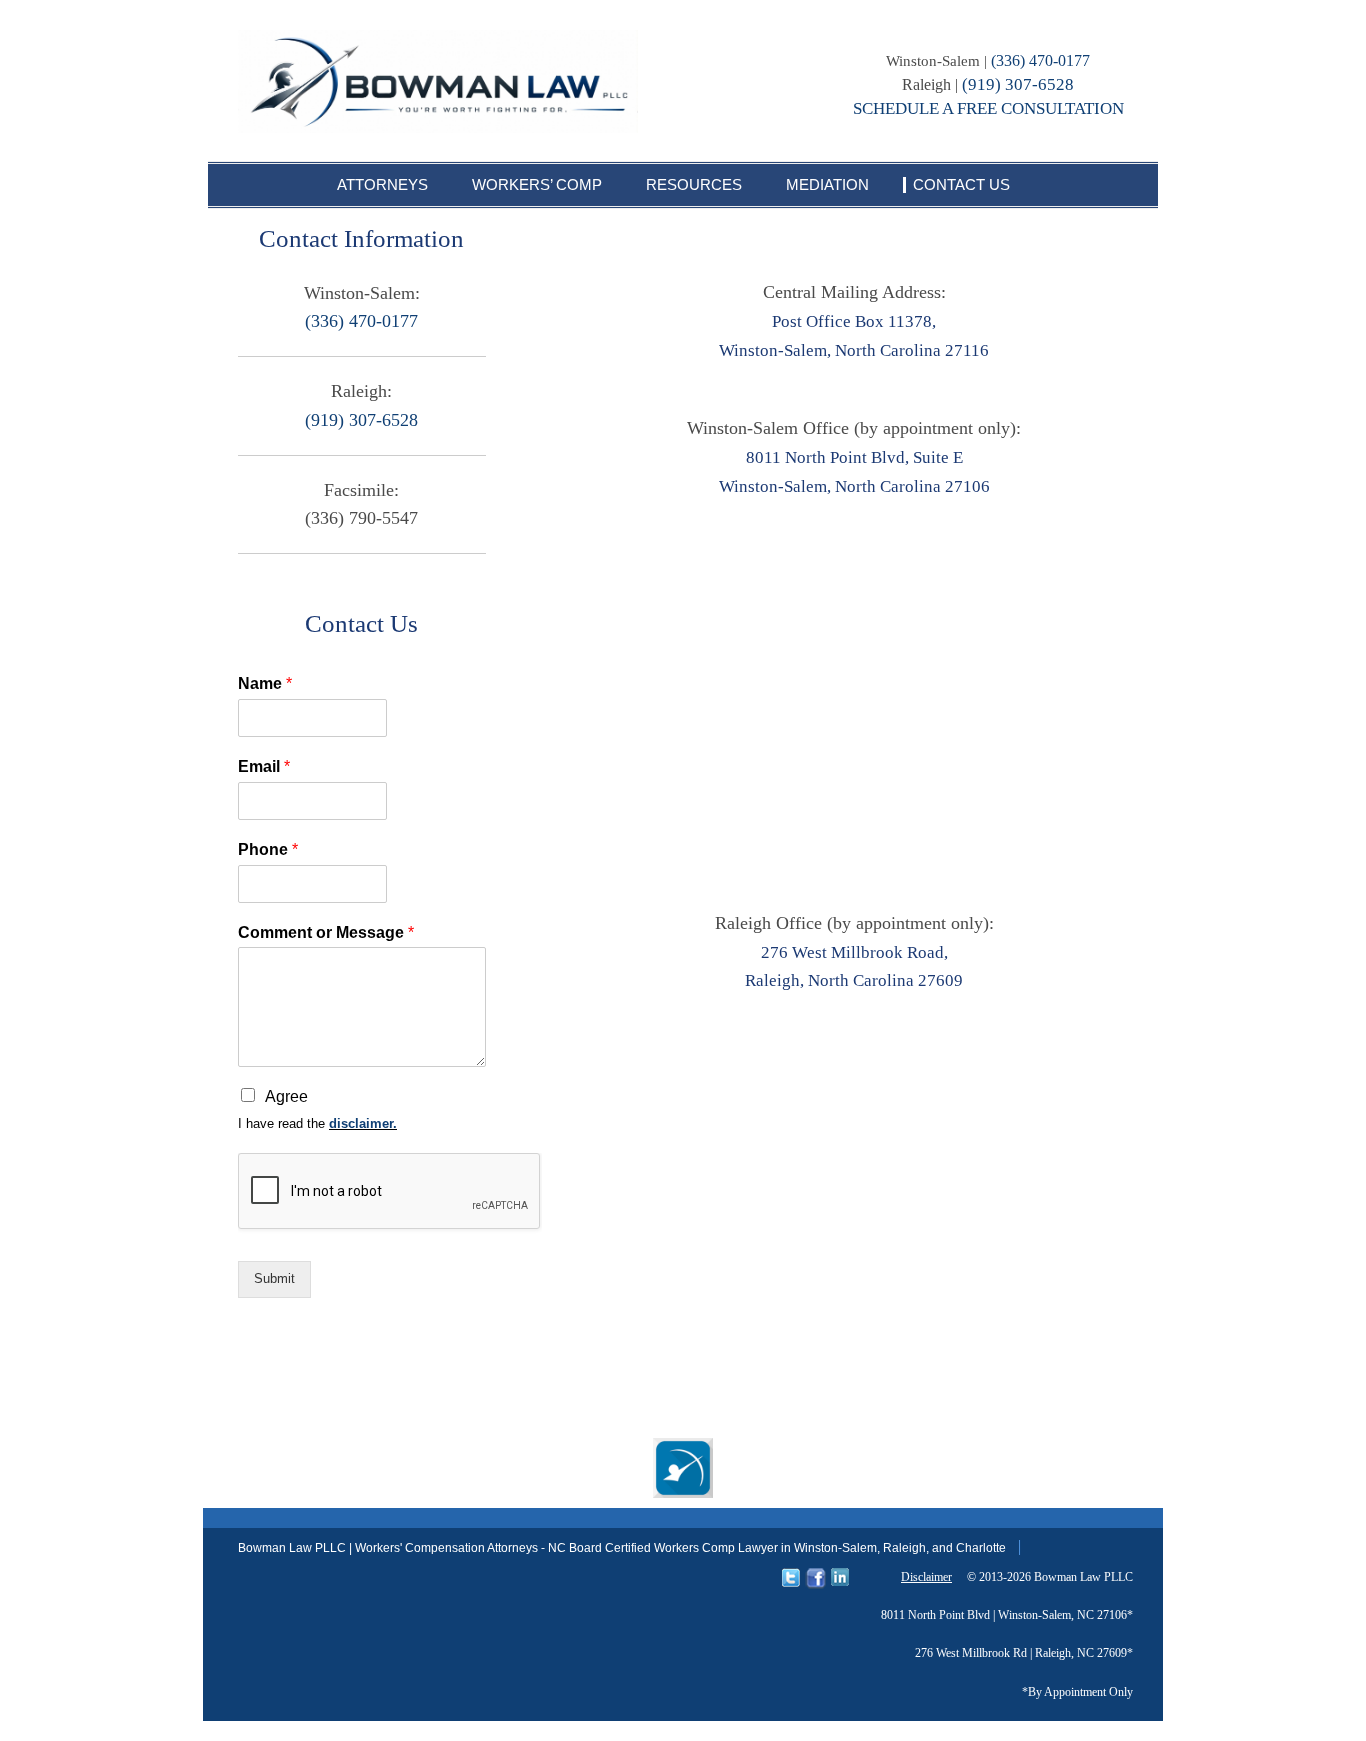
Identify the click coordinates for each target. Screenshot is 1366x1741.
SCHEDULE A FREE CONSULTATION (988, 108)
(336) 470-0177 (1040, 60)
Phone (268, 849)
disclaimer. (363, 1123)
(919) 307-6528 (1018, 84)
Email (264, 766)
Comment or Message (326, 932)
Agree (286, 1096)
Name (265, 683)
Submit (274, 1278)
